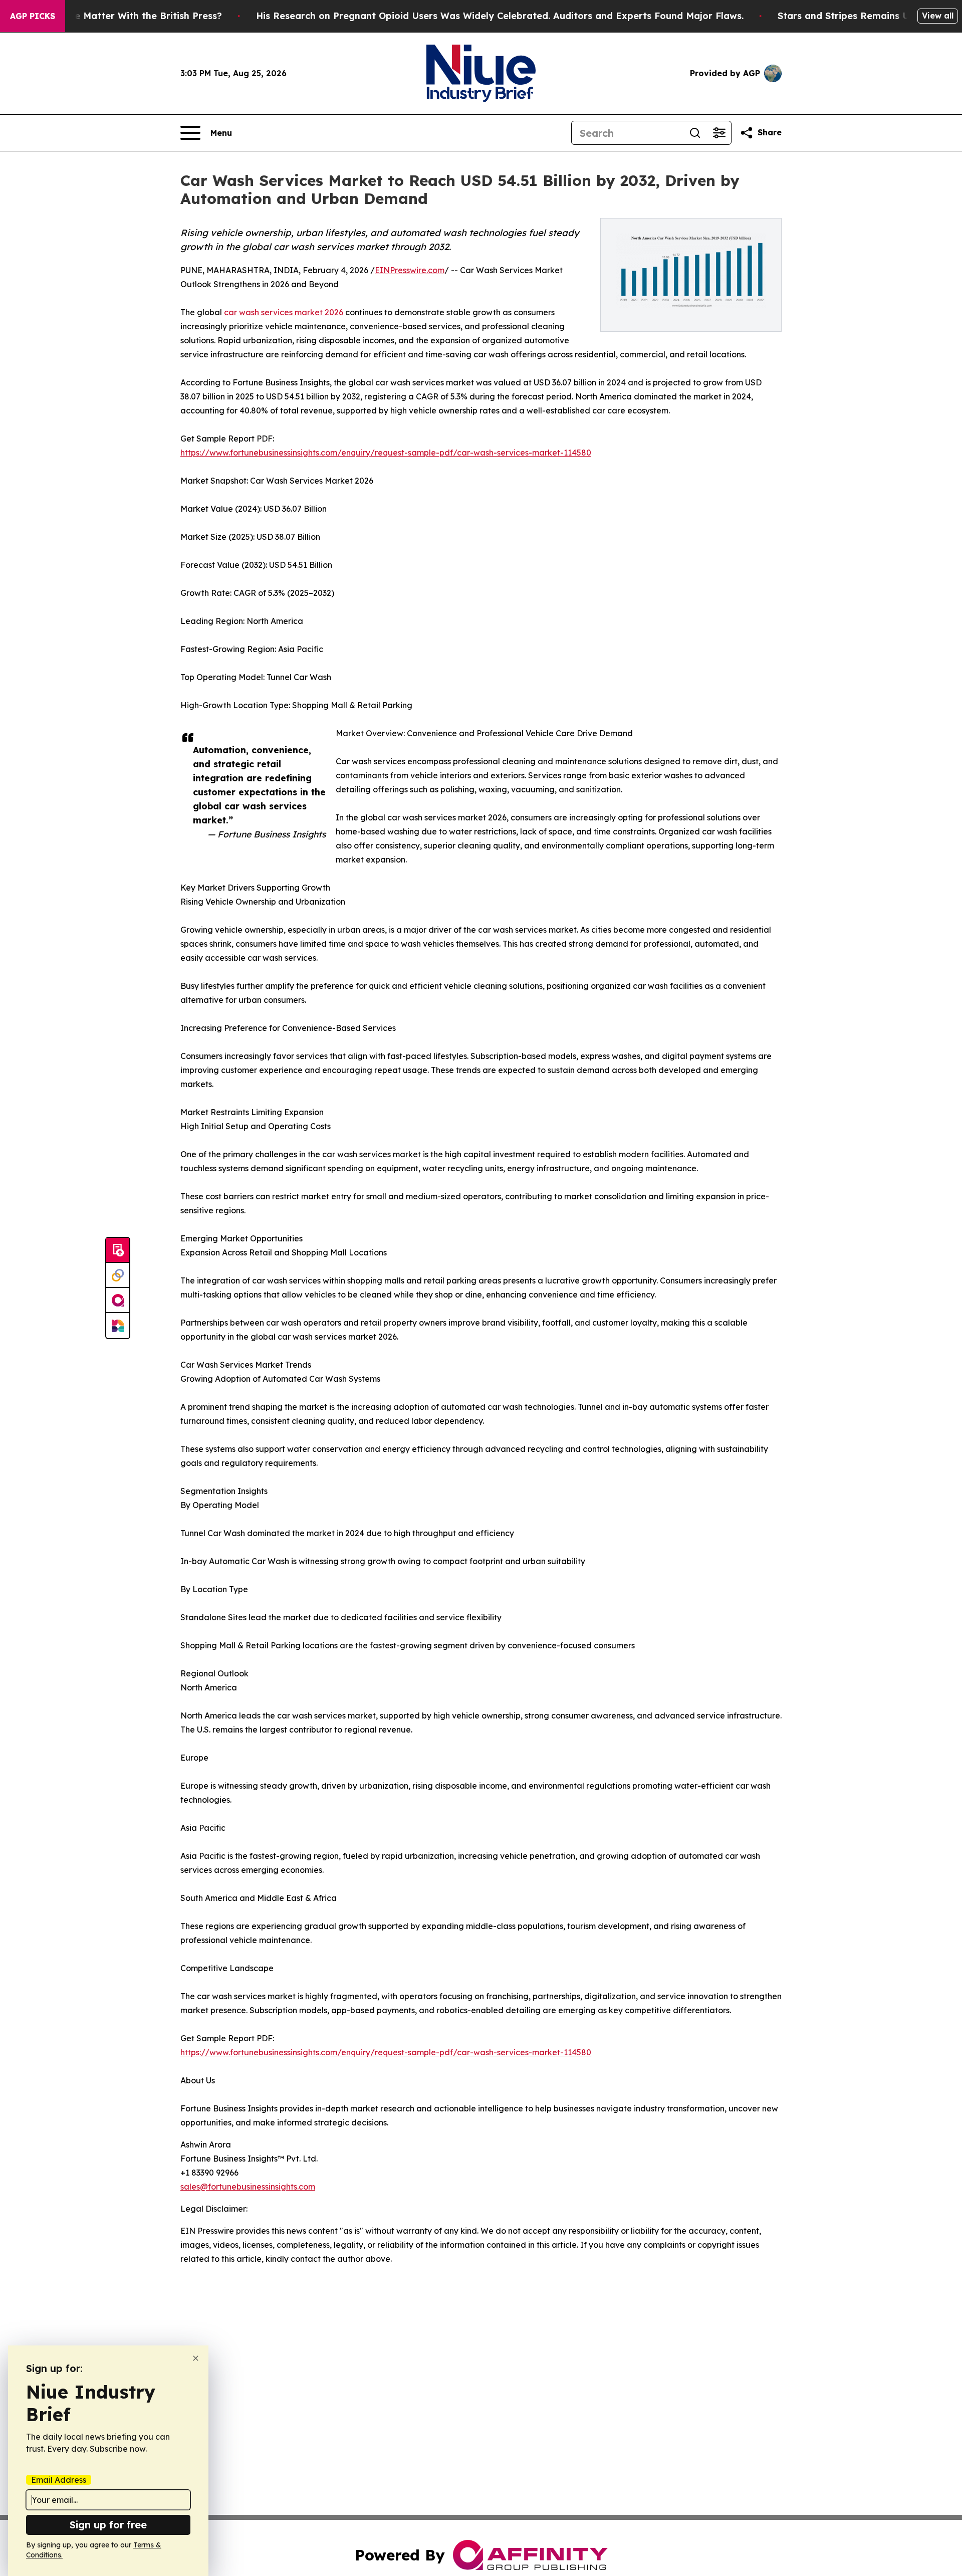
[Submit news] (118, 1250)
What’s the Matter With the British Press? (126, 16)
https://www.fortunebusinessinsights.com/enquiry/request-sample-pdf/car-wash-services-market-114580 (386, 453)
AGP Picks (33, 16)
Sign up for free (108, 2525)
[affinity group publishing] (118, 1301)
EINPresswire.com (410, 270)
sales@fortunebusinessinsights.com (248, 2187)
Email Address (59, 2480)
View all (938, 16)
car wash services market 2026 (284, 312)
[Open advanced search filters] (719, 133)
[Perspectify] (118, 1275)
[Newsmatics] (118, 1326)
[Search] (695, 133)
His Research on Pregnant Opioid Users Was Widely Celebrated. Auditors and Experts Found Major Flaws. (500, 16)
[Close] (196, 2358)
